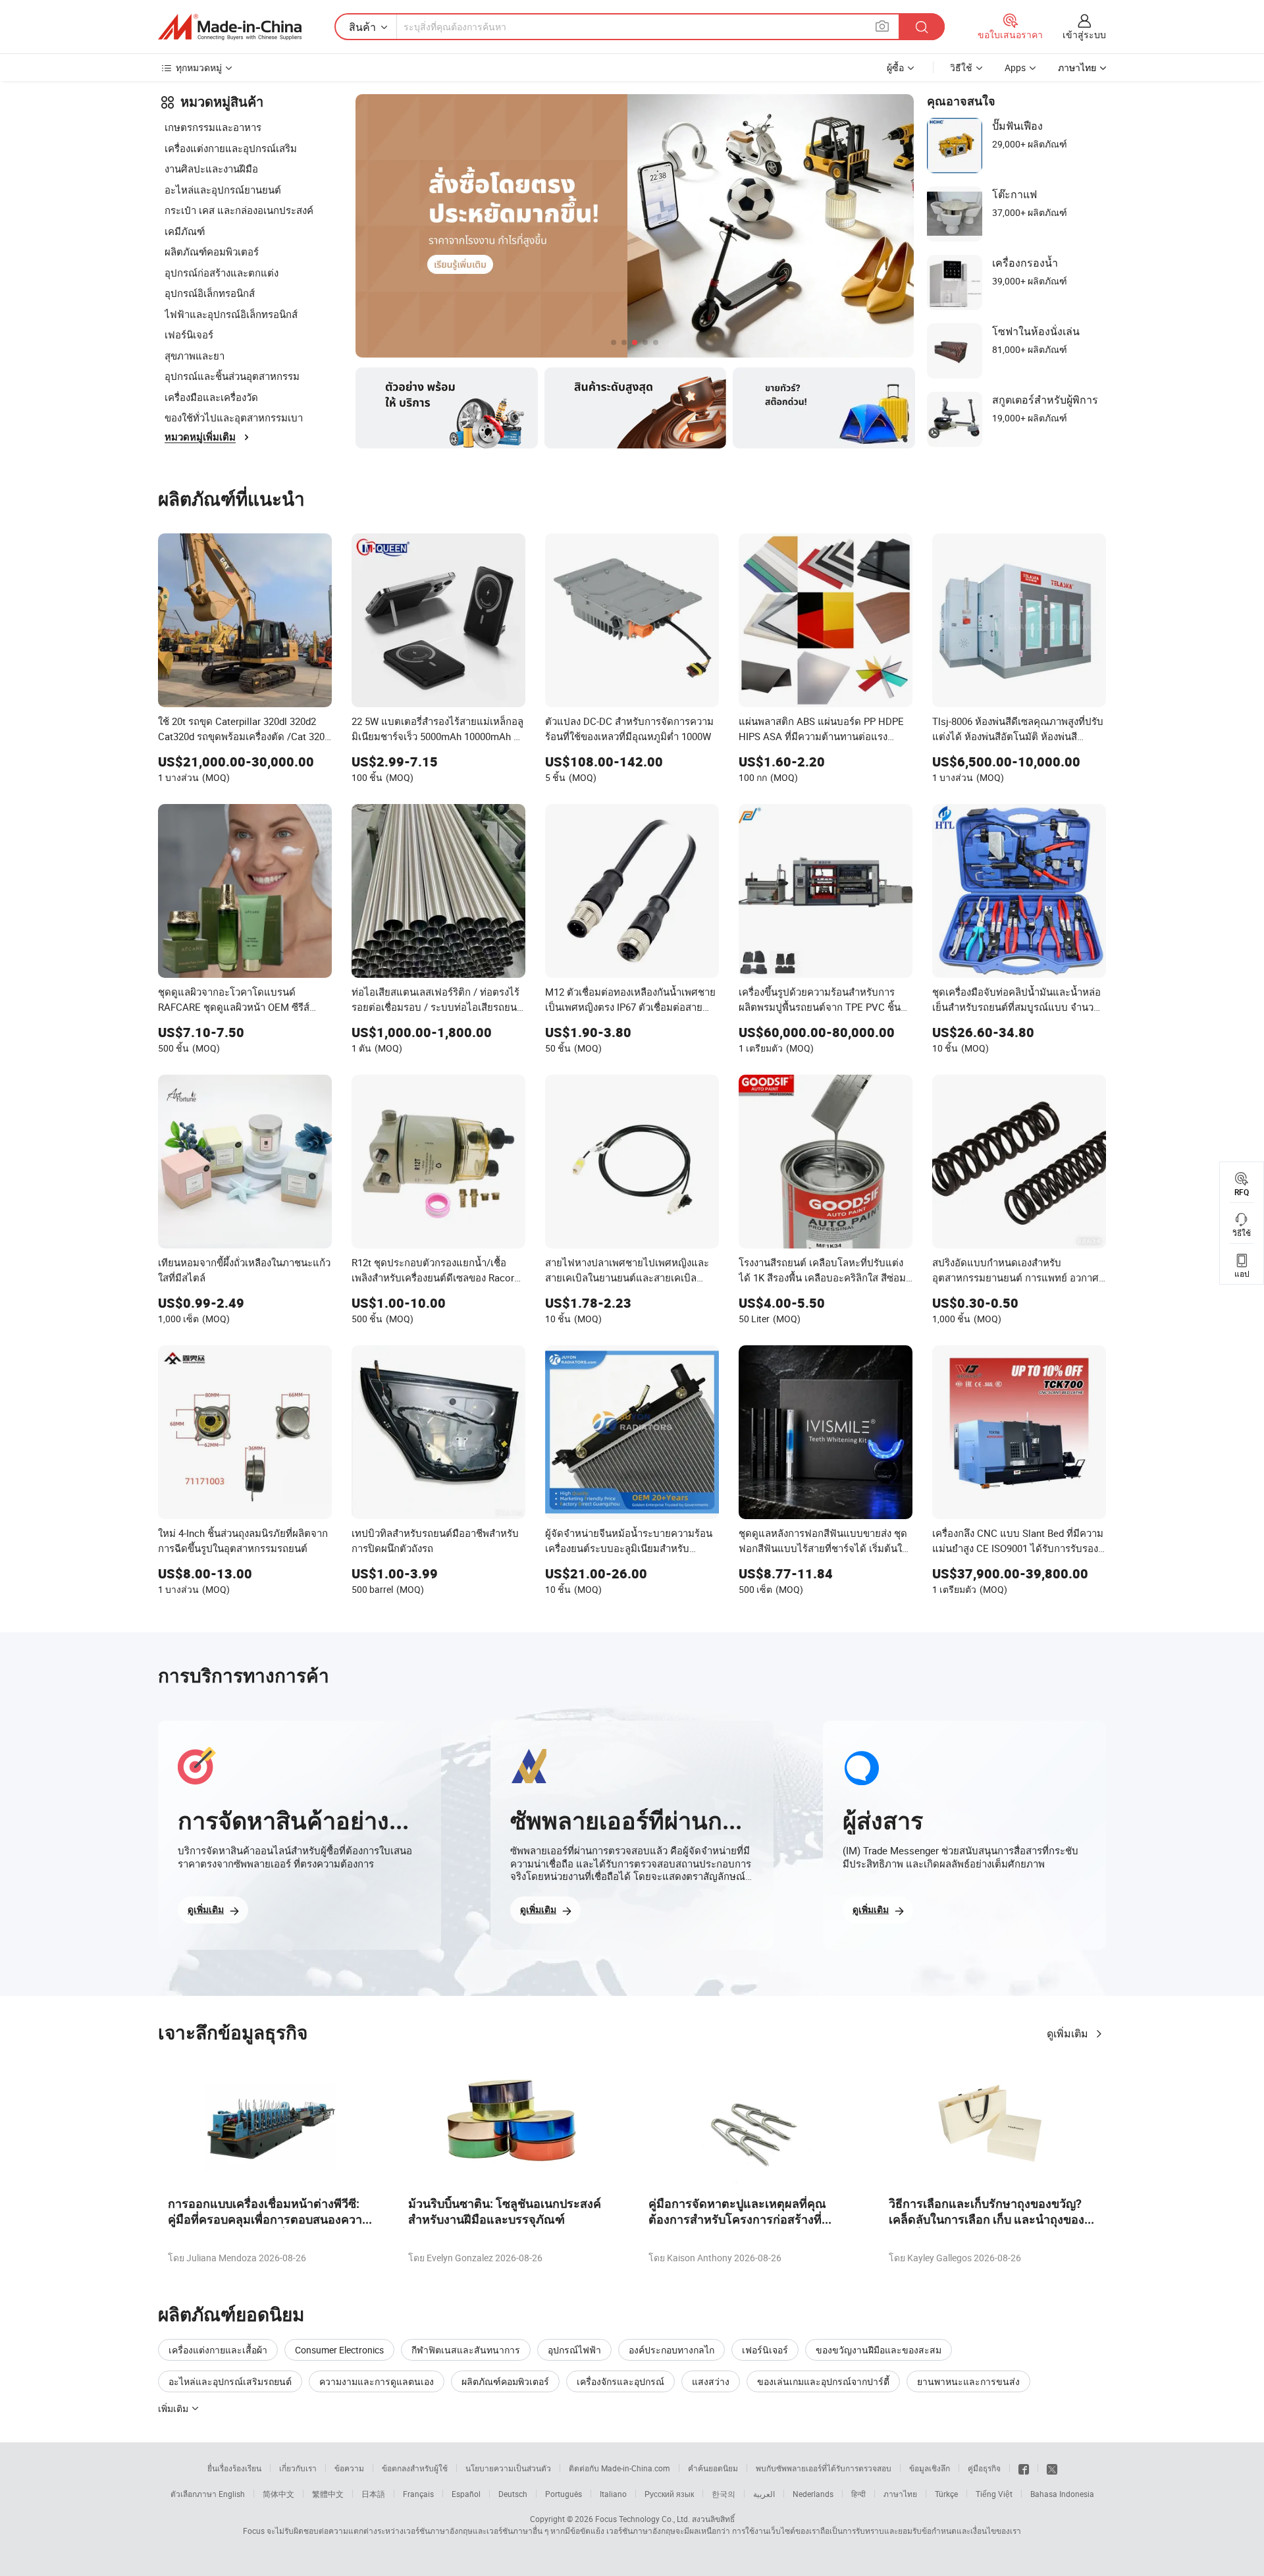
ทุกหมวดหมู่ (199, 67)
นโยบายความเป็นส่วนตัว (508, 2468)
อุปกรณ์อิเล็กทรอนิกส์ (210, 293)
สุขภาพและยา (195, 356)
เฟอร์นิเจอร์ (189, 335)
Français (418, 2494)
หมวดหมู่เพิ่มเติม (200, 437)
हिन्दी (858, 2494)
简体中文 (278, 2494)
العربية (764, 2494)
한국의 (724, 2494)
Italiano (613, 2494)
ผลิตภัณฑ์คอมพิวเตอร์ (212, 252)
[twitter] (1052, 2468)
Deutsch (513, 2494)
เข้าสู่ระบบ (1084, 35)
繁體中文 (328, 2494)
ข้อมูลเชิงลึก (930, 2468)
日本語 (373, 2494)
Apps (1015, 67)
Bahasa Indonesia (1062, 2494)
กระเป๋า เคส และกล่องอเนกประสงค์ (239, 210)
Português (564, 2494)
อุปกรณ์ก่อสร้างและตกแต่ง (222, 273)
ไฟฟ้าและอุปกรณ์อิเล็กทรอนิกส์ (231, 314)
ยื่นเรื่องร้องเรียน (234, 2468)
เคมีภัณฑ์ (185, 231)
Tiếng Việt (994, 2494)
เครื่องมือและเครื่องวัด (211, 397)
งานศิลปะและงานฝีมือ (211, 169)
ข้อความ (349, 2468)
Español (466, 2494)
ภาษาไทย (900, 2494)
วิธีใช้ (961, 67)
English (232, 2494)
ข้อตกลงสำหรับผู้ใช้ (415, 2468)
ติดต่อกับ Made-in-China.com (619, 2468)
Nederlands (813, 2494)
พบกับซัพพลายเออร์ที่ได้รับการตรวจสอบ (824, 2468)
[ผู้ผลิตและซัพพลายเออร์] (230, 27)
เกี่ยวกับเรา (298, 2468)
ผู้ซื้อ (895, 67)
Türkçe (946, 2494)
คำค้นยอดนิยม (713, 2468)
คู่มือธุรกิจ (984, 2468)
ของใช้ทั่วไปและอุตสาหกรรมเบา (234, 417)
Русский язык (669, 2494)
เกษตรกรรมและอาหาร (213, 127)
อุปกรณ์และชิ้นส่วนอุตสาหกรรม (232, 376)
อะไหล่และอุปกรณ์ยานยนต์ (223, 190)
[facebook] (1024, 2468)
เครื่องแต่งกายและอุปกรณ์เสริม (231, 148)
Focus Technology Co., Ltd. (643, 2519)
